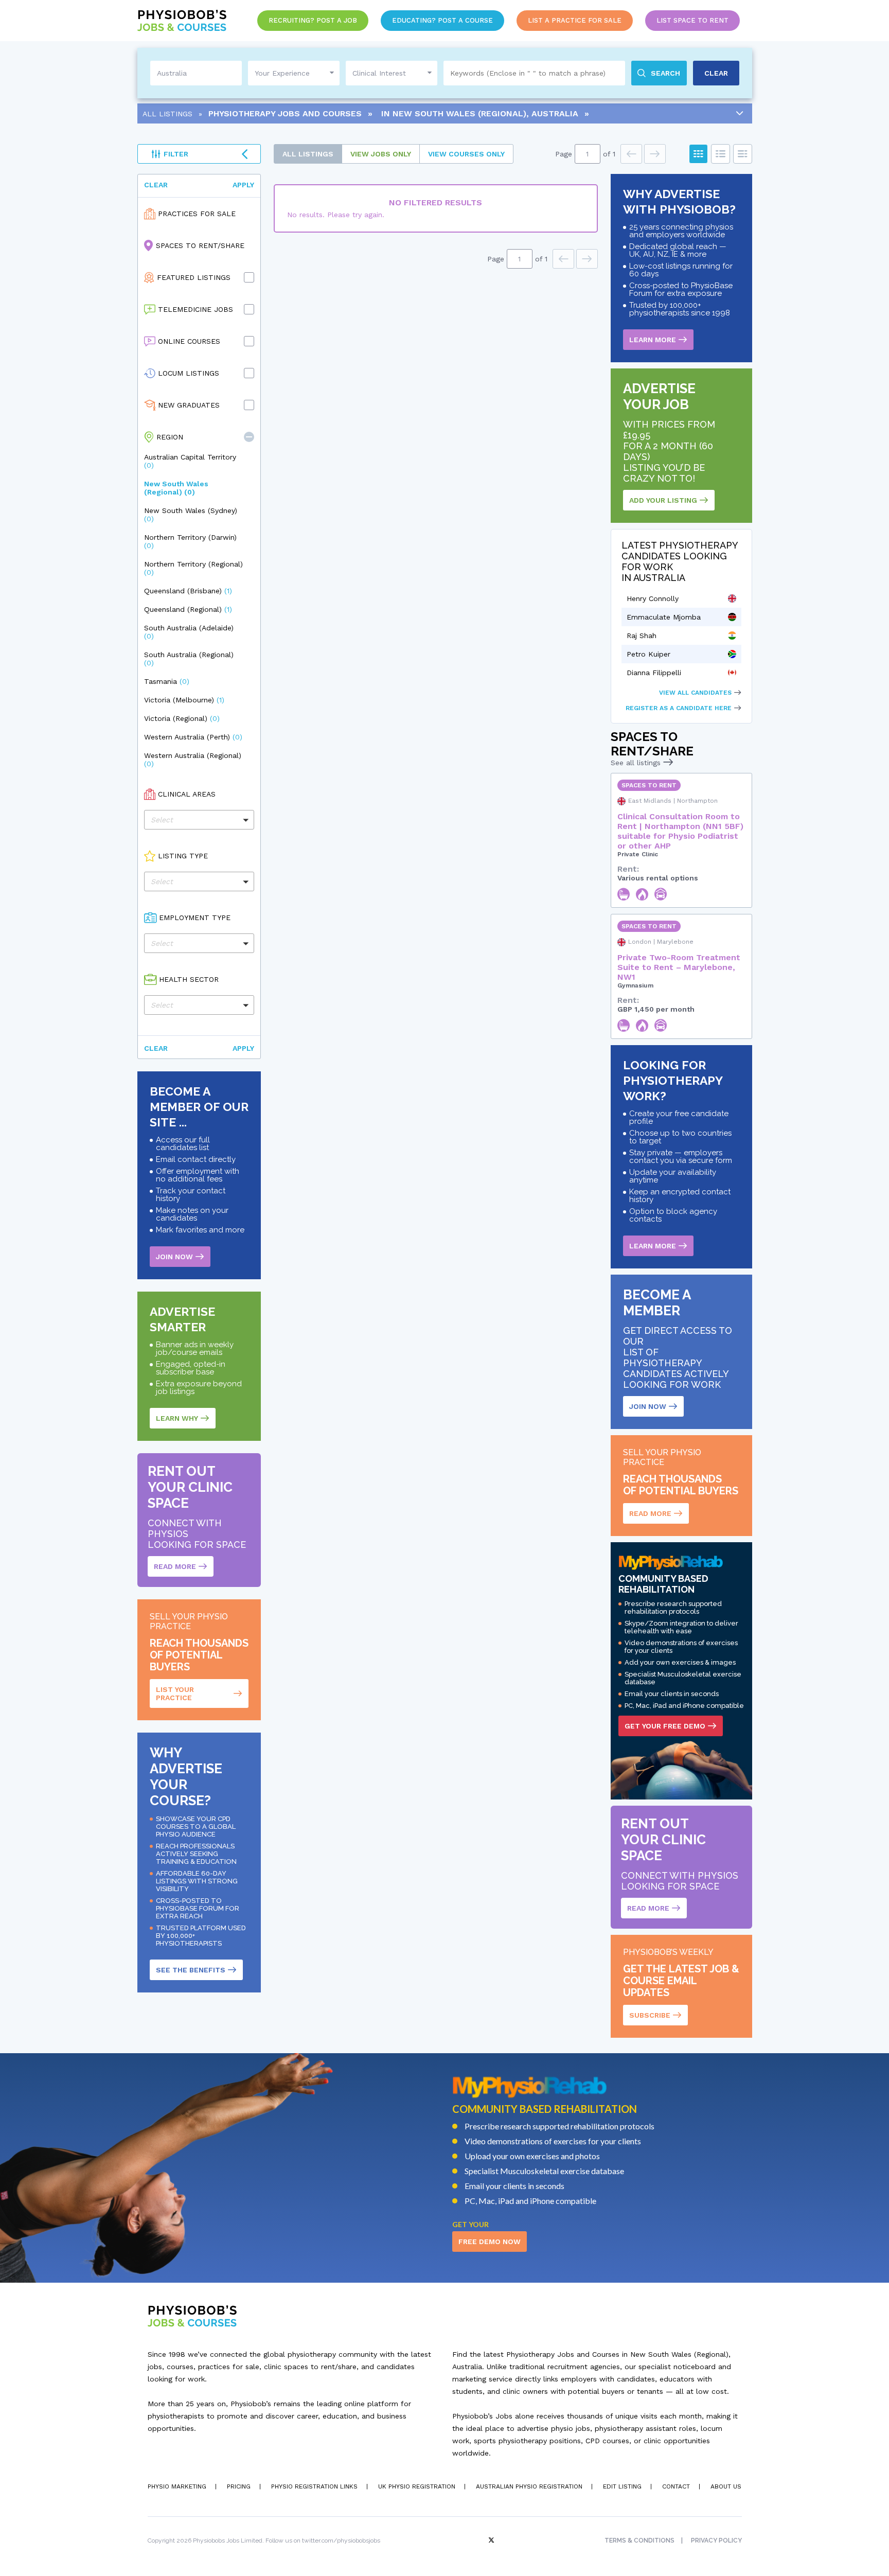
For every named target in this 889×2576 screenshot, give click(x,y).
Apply (243, 185)
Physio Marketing (177, 2486)
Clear (156, 185)
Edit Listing (622, 2486)
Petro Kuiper (648, 654)
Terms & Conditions (639, 2540)
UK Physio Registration (417, 2486)
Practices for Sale (197, 214)
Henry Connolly (653, 598)
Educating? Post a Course (442, 20)
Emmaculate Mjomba (664, 617)
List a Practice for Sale (575, 20)
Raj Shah (642, 636)
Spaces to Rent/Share (200, 245)
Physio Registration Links (314, 2486)
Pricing (239, 2486)
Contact (676, 2486)
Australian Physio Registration (529, 2486)
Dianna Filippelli (654, 673)
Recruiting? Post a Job (313, 20)
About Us (726, 2486)
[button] (249, 437)
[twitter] (492, 2540)
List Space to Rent (692, 20)
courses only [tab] (466, 154)
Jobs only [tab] (381, 154)
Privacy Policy (716, 2540)
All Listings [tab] (308, 154)
